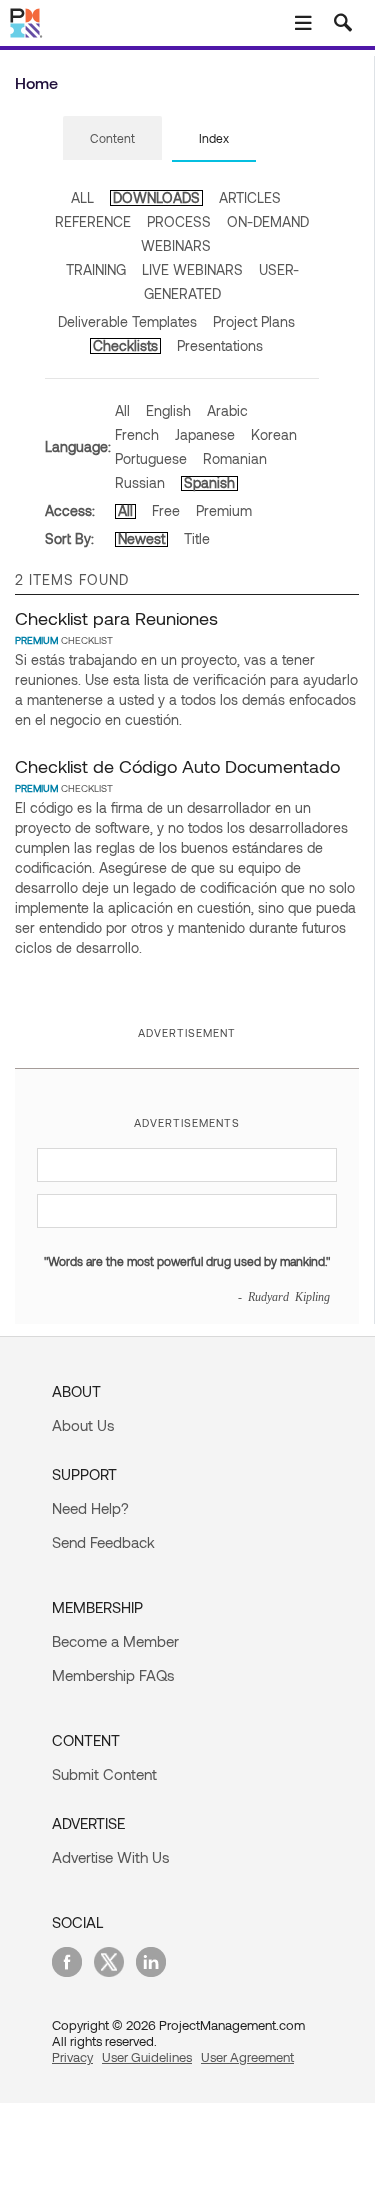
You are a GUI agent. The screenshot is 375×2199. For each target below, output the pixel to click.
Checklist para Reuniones (116, 618)
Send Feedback (103, 1542)
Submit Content (104, 1774)
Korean (274, 434)
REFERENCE (93, 221)
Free (166, 510)
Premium (224, 510)
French (137, 434)
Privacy (72, 2057)
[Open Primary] (303, 23)
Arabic (227, 410)
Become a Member (115, 1641)
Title (197, 538)
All (122, 410)
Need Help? (90, 1508)
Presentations (220, 345)
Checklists (125, 345)
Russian (140, 482)
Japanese (205, 434)
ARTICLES (250, 197)
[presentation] (112, 138)
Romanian (235, 458)
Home (36, 82)
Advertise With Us (110, 1857)
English (168, 410)
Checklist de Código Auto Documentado (177, 766)
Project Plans (254, 321)
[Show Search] (343, 23)
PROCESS (179, 221)
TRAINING (96, 269)
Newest (141, 538)
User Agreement (247, 2057)
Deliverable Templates (127, 321)
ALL (82, 197)
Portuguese (151, 458)
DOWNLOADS (156, 197)
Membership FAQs (113, 1675)
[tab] (112, 139)
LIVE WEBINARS (192, 269)
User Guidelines (147, 2057)
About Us (83, 1425)
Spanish (209, 482)
